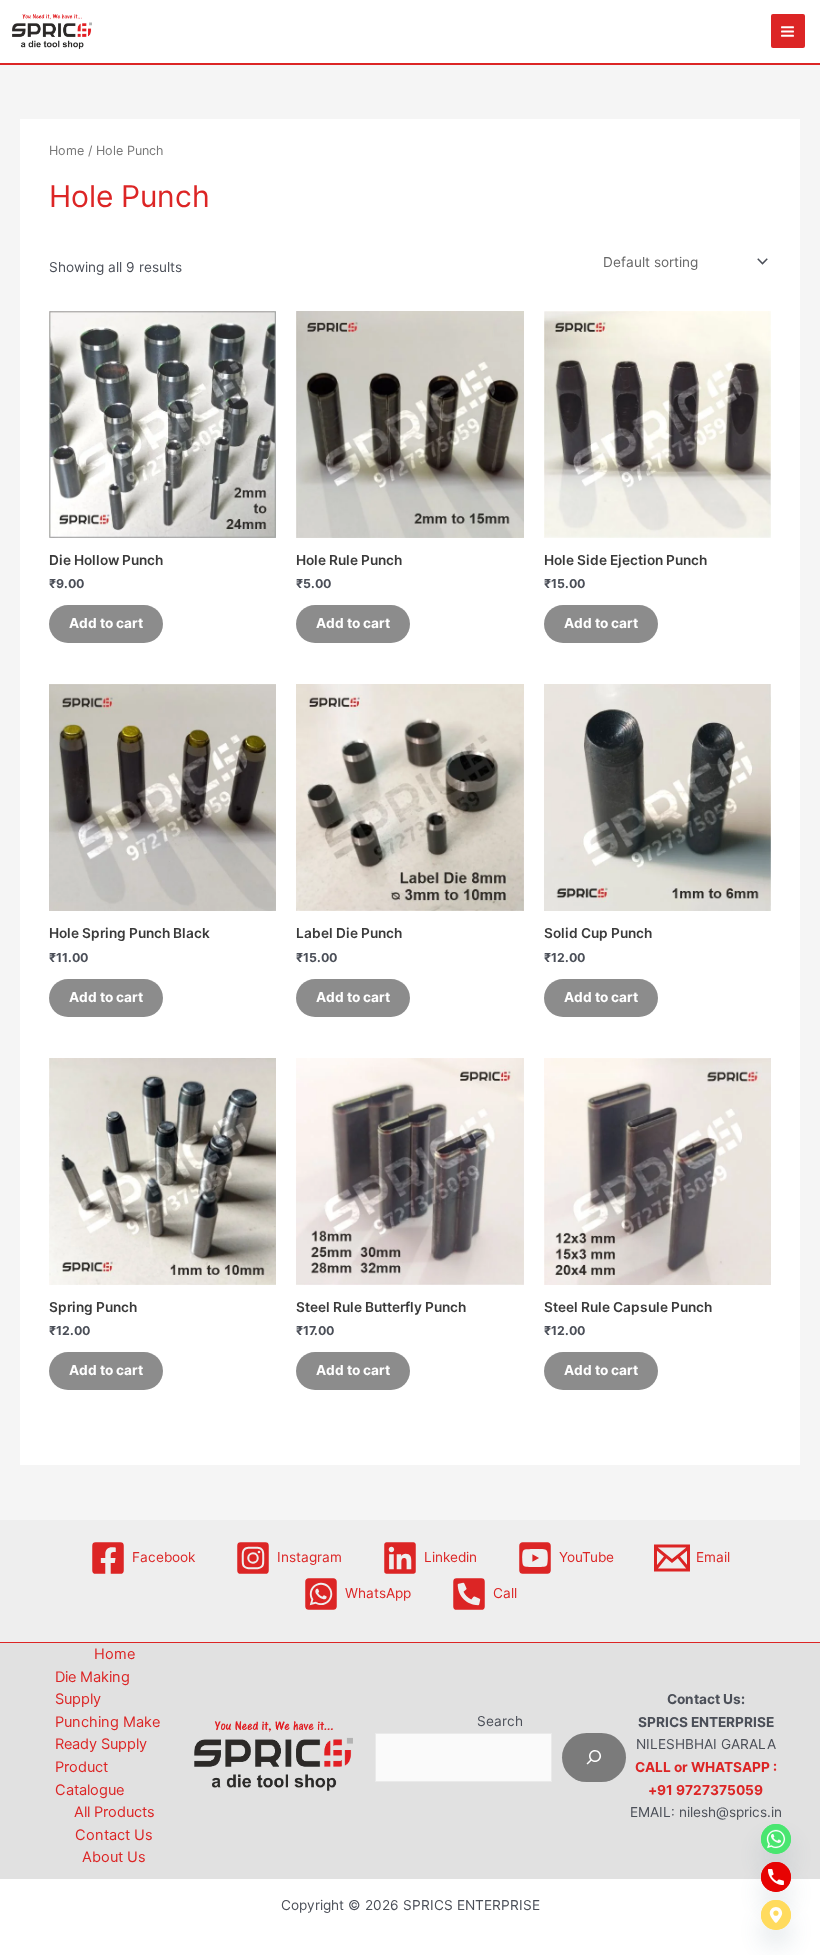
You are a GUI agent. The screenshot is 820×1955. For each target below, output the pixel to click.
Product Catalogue (89, 1778)
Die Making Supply (92, 1688)
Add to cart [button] (106, 623)
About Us (114, 1857)
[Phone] (776, 1877)
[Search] (594, 1757)
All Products (114, 1812)
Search (500, 1721)
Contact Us (114, 1835)
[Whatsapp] (776, 1839)
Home (66, 150)
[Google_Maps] (776, 1915)
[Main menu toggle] (788, 31)
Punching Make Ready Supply (107, 1733)
